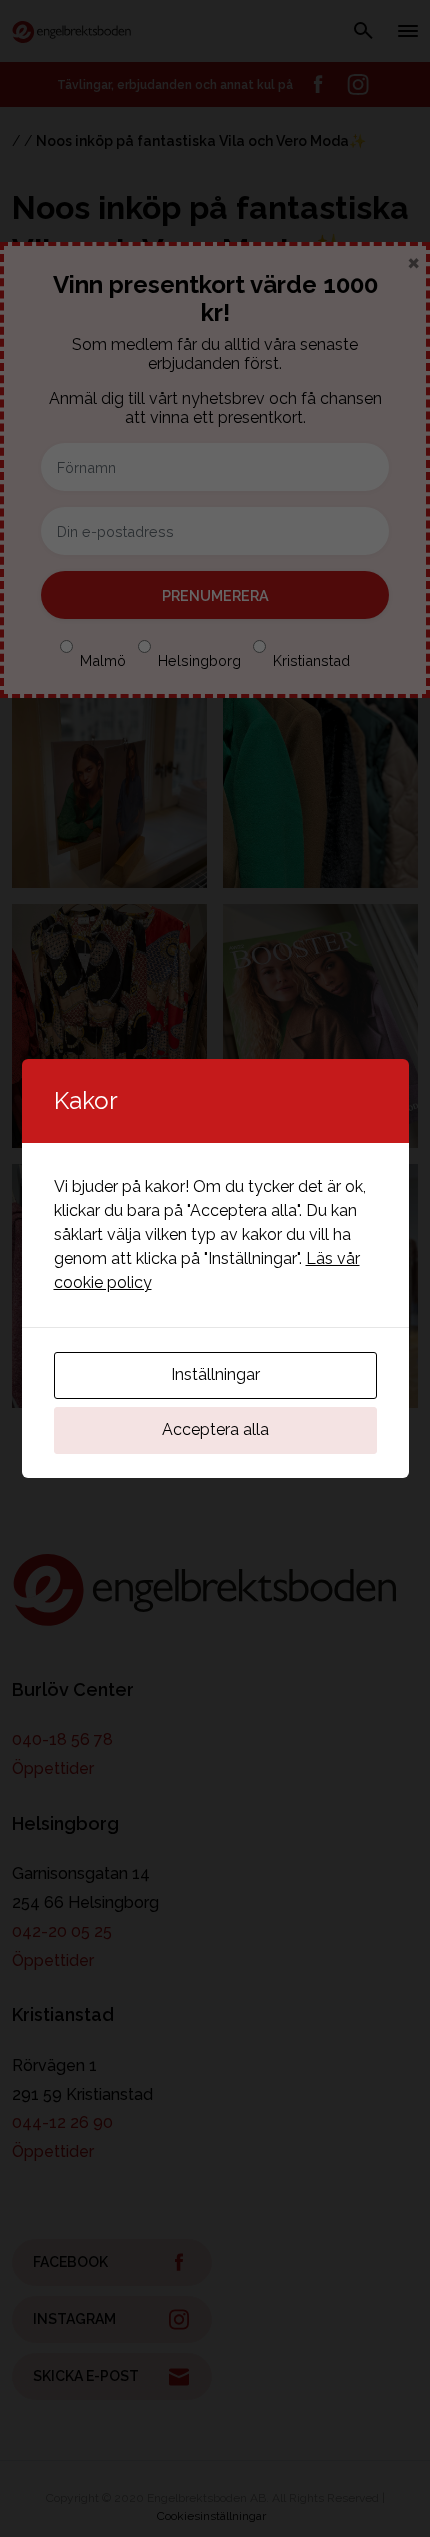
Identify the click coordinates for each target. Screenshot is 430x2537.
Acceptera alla (215, 1429)
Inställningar (215, 1374)
